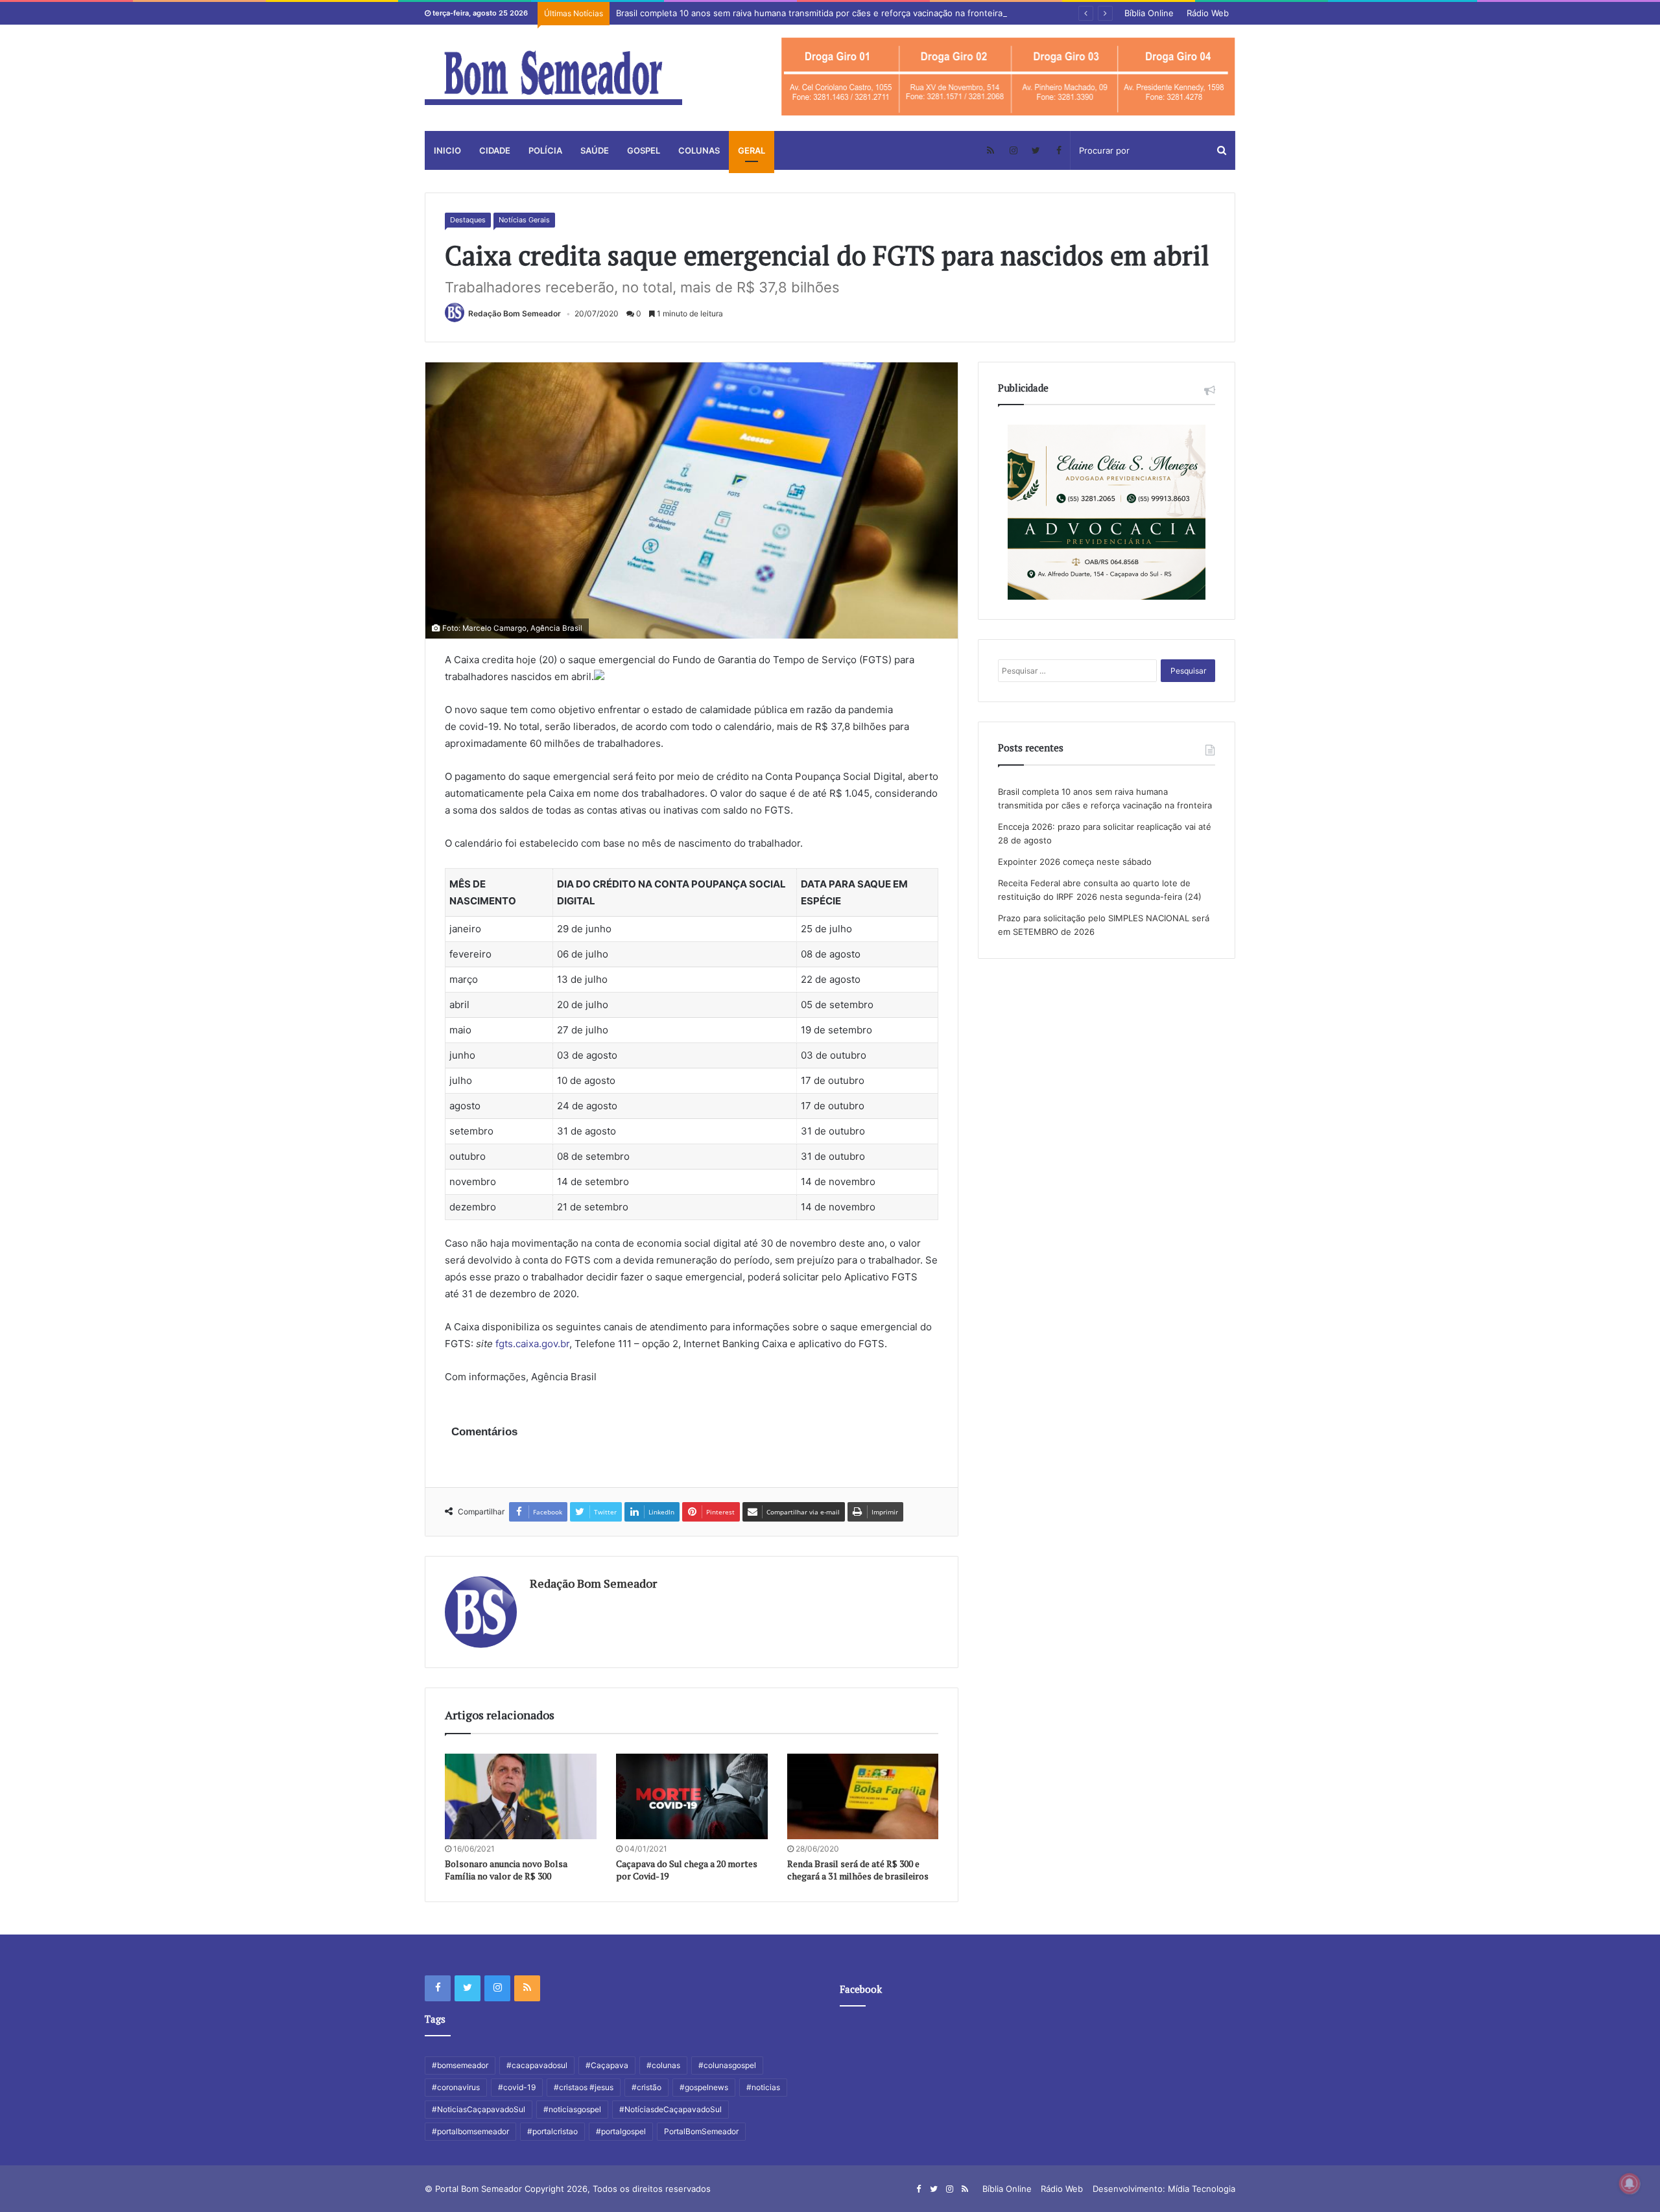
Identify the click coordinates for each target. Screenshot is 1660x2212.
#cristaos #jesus (584, 2087)
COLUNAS (699, 150)
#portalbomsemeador (470, 2131)
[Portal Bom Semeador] (553, 78)
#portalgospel (621, 2131)
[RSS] (990, 150)
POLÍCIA (545, 150)
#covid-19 (517, 2087)
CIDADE (495, 150)
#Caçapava (607, 2065)
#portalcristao (552, 2131)
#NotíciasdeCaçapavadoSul (670, 2109)
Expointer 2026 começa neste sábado (1075, 862)
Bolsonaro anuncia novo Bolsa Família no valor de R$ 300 (506, 1870)
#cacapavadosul (537, 2065)
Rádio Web (1208, 13)
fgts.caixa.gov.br (532, 1344)
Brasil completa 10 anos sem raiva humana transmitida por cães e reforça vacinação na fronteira (809, 13)
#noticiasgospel (572, 2109)
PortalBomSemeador (701, 2131)
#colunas (663, 2065)
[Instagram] (1013, 150)
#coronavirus (456, 2087)
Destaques (468, 220)
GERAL (752, 150)
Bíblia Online (1149, 13)
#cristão (646, 2087)
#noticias (763, 2087)
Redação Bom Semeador (515, 313)
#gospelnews (704, 2087)
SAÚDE (595, 150)
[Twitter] (1036, 150)
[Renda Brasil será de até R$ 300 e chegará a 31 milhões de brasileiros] (863, 1796)
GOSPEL (644, 150)
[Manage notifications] (1630, 2183)
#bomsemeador (460, 2065)
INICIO (447, 150)
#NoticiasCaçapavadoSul (479, 2109)
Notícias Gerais (524, 220)
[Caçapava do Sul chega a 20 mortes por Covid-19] (692, 1796)
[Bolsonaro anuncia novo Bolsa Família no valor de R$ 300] (521, 1796)
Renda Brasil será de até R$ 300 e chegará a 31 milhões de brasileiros (858, 1870)
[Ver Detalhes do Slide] (1008, 77)
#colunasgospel (727, 2065)
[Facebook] (1059, 150)
